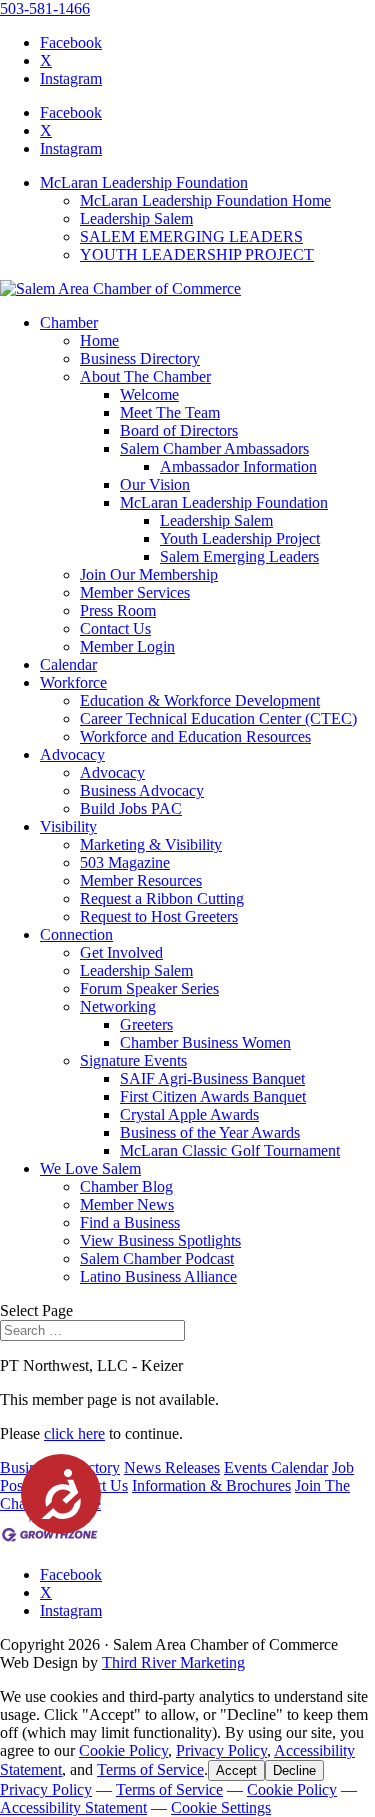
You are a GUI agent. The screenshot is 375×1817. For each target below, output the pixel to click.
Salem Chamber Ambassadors (214, 448)
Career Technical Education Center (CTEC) (218, 718)
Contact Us (115, 628)
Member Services (135, 592)
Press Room (118, 610)
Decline (294, 1770)
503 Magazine (125, 862)
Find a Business (130, 1222)
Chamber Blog (126, 1186)
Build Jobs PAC (131, 808)
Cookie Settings (221, 1807)
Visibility (68, 826)
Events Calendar (276, 1467)
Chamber (69, 322)
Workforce (73, 682)
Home (99, 340)
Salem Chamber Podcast (157, 1258)
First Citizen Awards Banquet (213, 1096)
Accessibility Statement (73, 1807)
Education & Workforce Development (200, 700)
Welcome (149, 394)
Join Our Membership (149, 574)
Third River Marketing (173, 1662)
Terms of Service (150, 1769)
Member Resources (141, 880)
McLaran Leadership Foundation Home (205, 200)
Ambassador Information (238, 466)
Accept (236, 1770)
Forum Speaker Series (149, 988)
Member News (127, 1204)
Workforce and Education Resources (195, 736)
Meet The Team (170, 412)
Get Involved (121, 952)
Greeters (146, 1024)
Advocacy (72, 754)
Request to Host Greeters (159, 916)
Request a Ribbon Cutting (162, 898)
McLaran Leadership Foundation (144, 182)
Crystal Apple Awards (189, 1114)
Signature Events (133, 1060)
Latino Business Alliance (158, 1276)
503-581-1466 (45, 8)
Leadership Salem (136, 218)
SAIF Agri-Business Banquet (212, 1078)
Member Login (127, 646)
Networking (118, 1006)
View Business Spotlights (160, 1240)
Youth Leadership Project (240, 538)
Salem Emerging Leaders (239, 556)
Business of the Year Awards (210, 1132)
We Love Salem (90, 1168)
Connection (76, 934)
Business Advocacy (142, 790)
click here (74, 1433)
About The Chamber (145, 376)
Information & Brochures (211, 1485)
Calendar (68, 664)
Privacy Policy (221, 1750)
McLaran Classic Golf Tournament (230, 1150)
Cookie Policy (123, 1750)
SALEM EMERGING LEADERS (191, 236)
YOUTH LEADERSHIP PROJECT (197, 254)
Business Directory (140, 358)
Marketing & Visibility (151, 844)
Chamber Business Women (205, 1042)
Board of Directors (179, 430)
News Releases (172, 1467)
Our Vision (155, 484)
